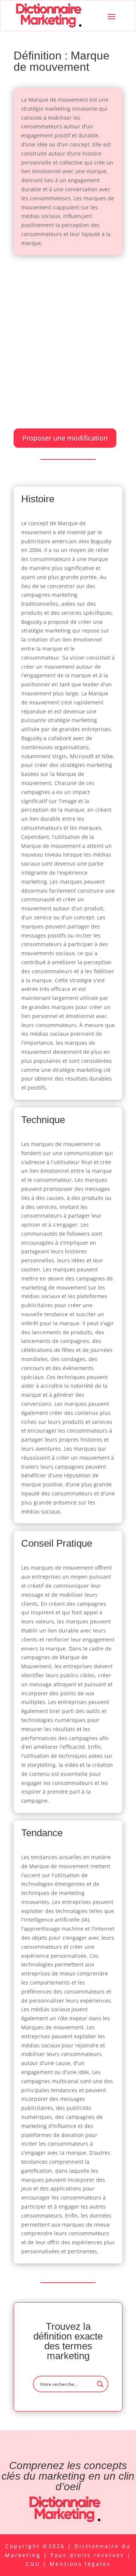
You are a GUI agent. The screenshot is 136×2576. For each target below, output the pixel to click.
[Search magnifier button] (100, 2384)
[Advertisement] (68, 334)
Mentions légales (80, 2564)
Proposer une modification (65, 438)
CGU (34, 2564)
